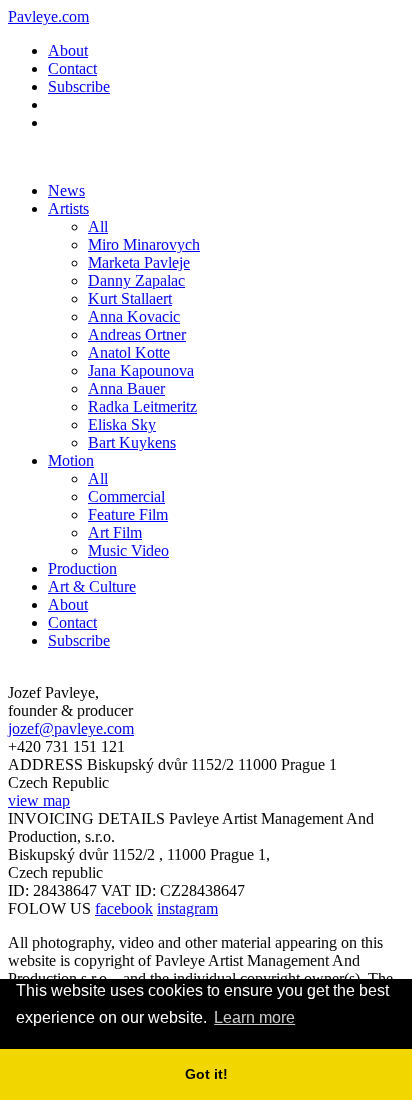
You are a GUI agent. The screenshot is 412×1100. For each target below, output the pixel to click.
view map (39, 800)
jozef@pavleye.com (71, 728)
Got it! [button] (206, 1074)
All (98, 226)
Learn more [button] (254, 1017)
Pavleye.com (48, 16)
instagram (187, 908)
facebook (124, 908)
